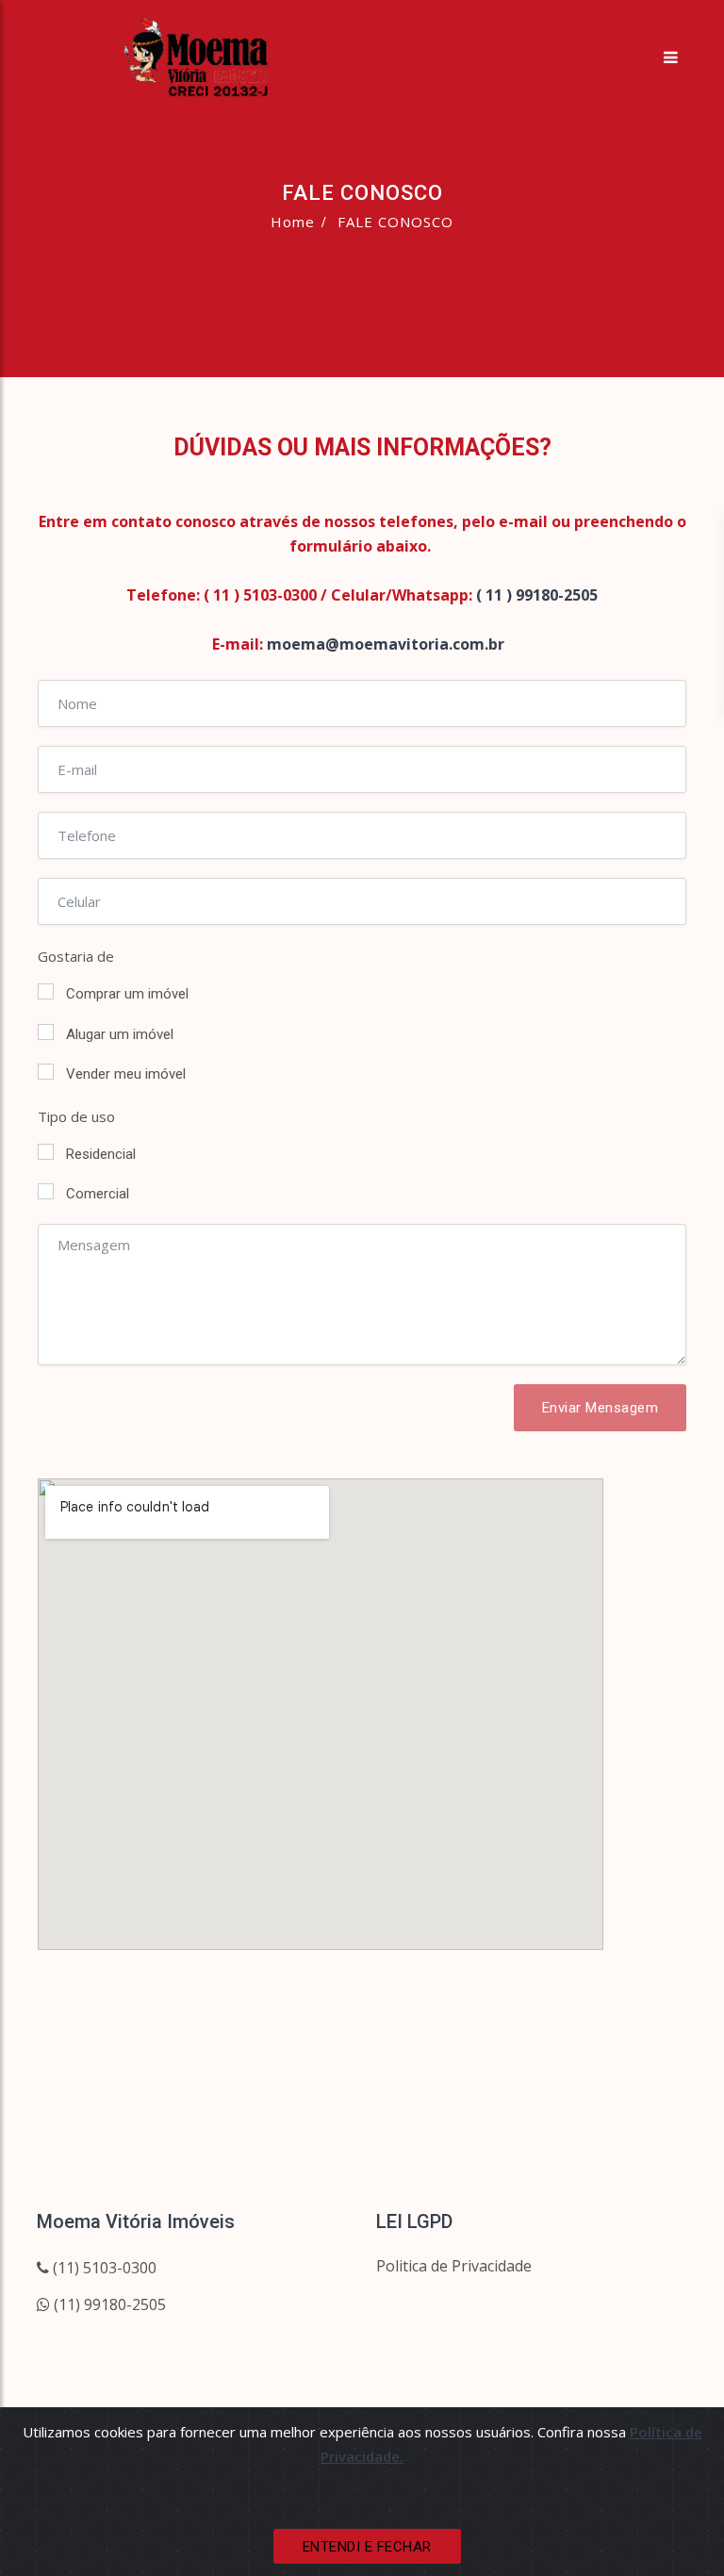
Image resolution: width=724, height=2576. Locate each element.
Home (293, 222)
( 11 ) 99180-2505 (537, 595)
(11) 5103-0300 (103, 2268)
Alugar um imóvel (120, 1034)
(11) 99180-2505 (108, 2304)
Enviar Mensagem (601, 1408)
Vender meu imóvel (126, 1074)
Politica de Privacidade (454, 2266)
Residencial (101, 1154)
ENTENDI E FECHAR (367, 2547)
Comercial (98, 1194)
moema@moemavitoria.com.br (386, 644)
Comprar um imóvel (127, 994)
